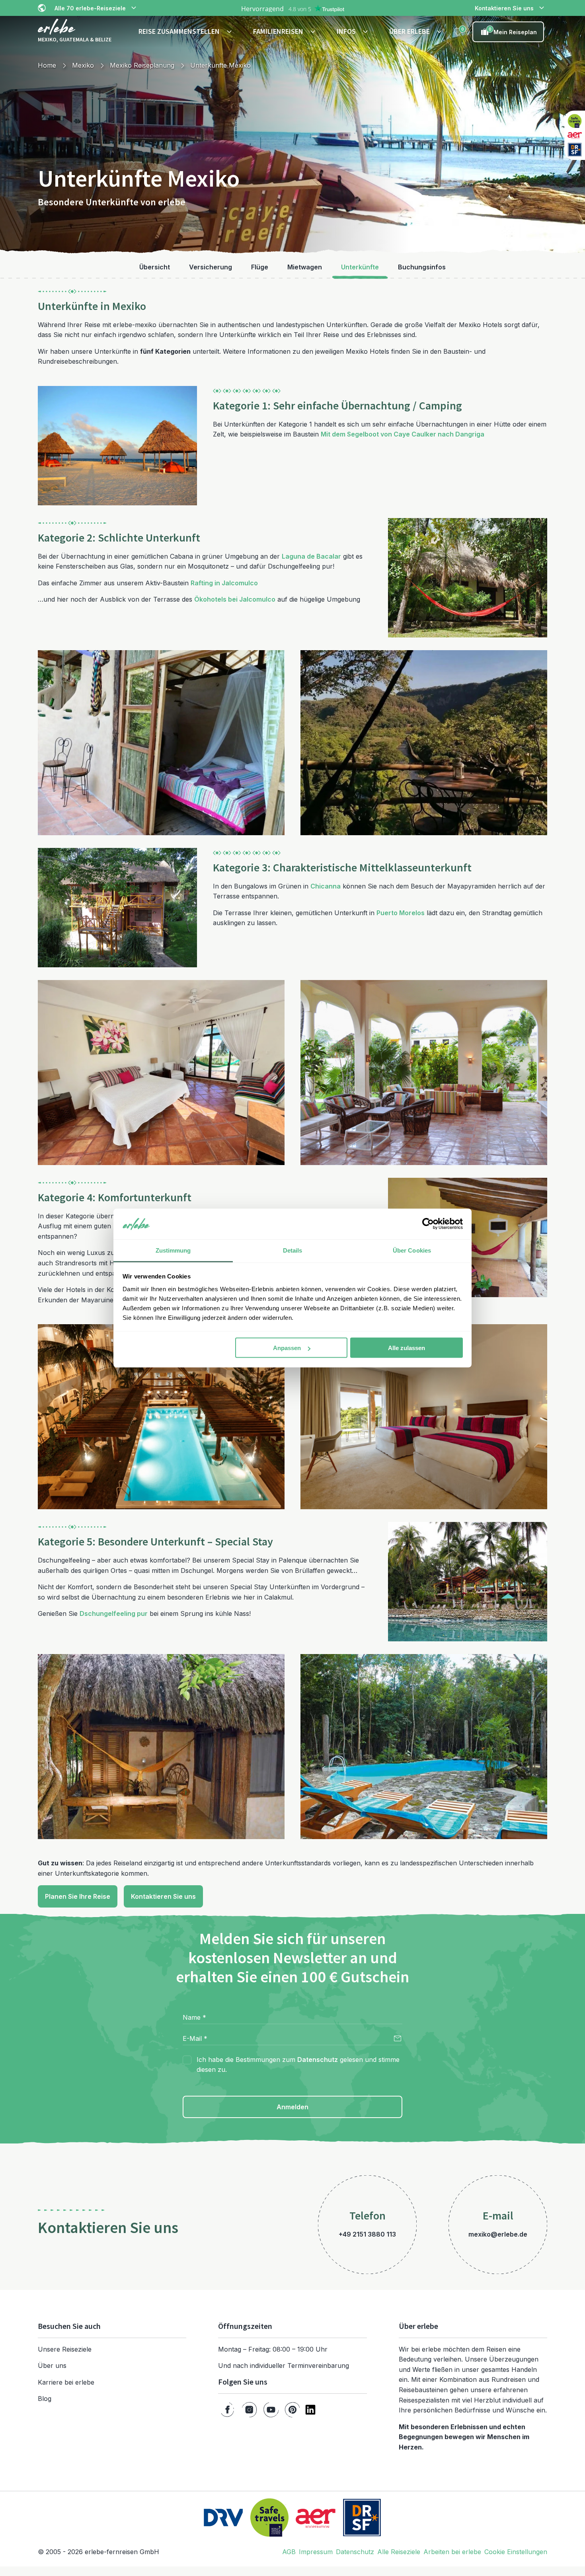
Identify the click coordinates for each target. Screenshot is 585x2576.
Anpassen (287, 1348)
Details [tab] (293, 1250)
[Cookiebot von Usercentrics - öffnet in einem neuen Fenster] (428, 1224)
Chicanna (326, 886)
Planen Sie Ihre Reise (78, 1896)
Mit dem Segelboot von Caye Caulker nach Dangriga (403, 434)
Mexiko (83, 65)
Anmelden (292, 2107)
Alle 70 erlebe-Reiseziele (90, 8)
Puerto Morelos (401, 913)
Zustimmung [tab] (173, 1250)
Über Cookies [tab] (412, 1250)
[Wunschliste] (458, 32)
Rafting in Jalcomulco (224, 583)
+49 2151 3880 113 (367, 2234)
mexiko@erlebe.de (498, 2234)
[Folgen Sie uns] (227, 2410)
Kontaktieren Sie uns (504, 8)
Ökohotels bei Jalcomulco (235, 599)
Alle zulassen (407, 1348)
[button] (186, 32)
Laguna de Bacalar (311, 556)
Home (47, 65)
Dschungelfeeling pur (114, 1613)
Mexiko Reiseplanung (142, 65)
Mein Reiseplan (513, 31)
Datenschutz (318, 2060)
